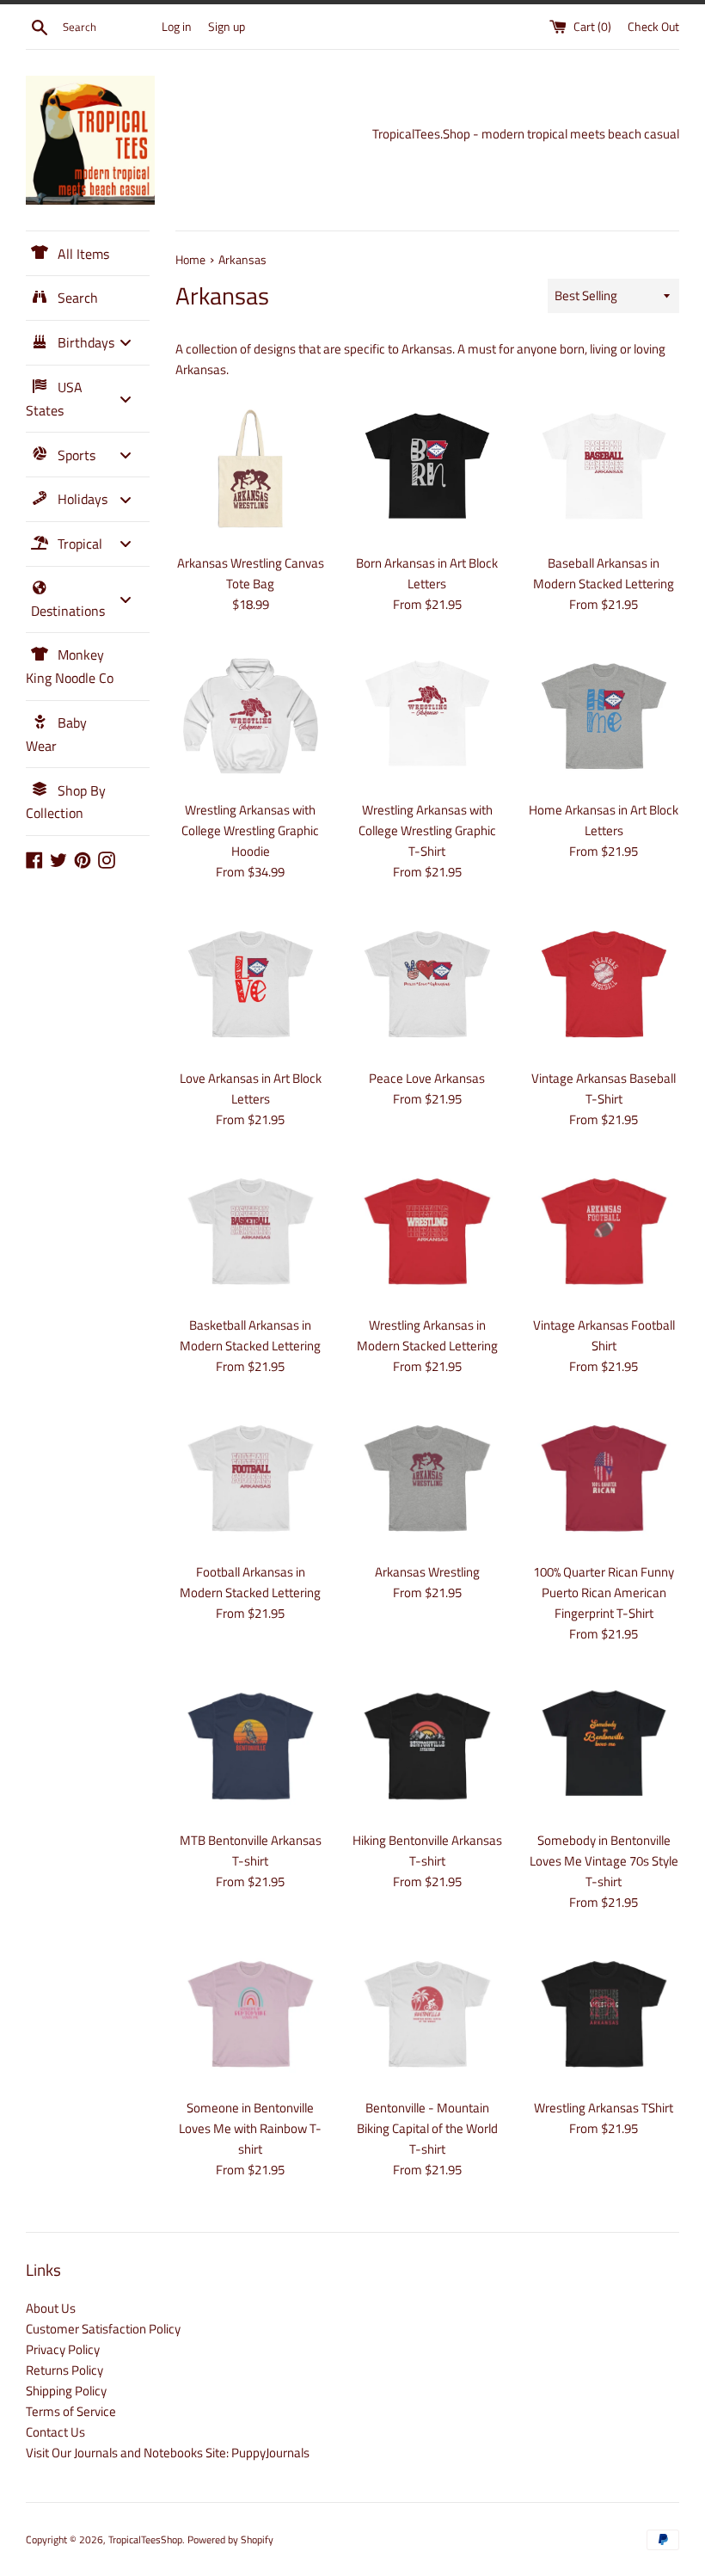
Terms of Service (71, 2411)
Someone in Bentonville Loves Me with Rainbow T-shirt (250, 2128)
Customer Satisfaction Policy (103, 2329)
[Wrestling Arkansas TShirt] (604, 2014)
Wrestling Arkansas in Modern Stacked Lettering (427, 1335)
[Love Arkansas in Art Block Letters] (251, 984)
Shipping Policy (66, 2391)
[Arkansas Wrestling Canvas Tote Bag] (251, 468)
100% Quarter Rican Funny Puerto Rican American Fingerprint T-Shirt (604, 1592)
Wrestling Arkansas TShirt (604, 2108)
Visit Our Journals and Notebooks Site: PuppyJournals (168, 2453)
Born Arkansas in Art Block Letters (427, 573)
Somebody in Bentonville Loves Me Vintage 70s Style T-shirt (604, 1861)
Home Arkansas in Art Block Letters (604, 820)
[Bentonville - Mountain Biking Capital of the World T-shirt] (427, 2014)
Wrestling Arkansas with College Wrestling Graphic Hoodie (250, 830)
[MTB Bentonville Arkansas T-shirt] (251, 1746)
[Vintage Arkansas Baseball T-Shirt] (604, 984)
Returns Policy (64, 2370)
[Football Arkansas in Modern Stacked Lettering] (251, 1478)
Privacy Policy (63, 2349)
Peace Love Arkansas (427, 1078)
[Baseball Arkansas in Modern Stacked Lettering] (604, 468)
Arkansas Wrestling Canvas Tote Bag (251, 573)
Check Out (653, 27)
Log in (177, 27)
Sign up (227, 27)
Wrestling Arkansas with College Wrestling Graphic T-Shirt (427, 830)
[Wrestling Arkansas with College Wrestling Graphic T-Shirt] (427, 716)
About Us (51, 2308)
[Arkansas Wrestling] (427, 1478)
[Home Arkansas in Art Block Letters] (604, 716)
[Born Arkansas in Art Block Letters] (427, 468)
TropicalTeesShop (145, 2539)
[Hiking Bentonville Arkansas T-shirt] (427, 1746)
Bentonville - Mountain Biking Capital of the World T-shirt (427, 2128)
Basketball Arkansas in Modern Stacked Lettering (250, 1335)
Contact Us (55, 2432)
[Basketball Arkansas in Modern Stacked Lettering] (251, 1231)
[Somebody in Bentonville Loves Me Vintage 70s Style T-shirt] (604, 1746)
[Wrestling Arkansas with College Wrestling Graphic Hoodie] (251, 716)
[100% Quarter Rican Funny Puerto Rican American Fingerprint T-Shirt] (604, 1478)
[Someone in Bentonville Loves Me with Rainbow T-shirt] (251, 2014)
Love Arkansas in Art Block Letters (251, 1088)
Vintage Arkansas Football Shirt (604, 1335)
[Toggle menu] (126, 343)
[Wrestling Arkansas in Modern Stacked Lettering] (427, 1231)
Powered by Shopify (230, 2539)
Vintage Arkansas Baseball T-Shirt (604, 1088)
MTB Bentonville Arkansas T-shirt (251, 1851)
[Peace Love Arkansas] (427, 984)
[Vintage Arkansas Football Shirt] (604, 1231)
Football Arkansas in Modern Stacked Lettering (250, 1582)
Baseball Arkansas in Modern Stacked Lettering (604, 573)
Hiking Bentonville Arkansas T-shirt (427, 1851)
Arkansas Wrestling (427, 1572)
